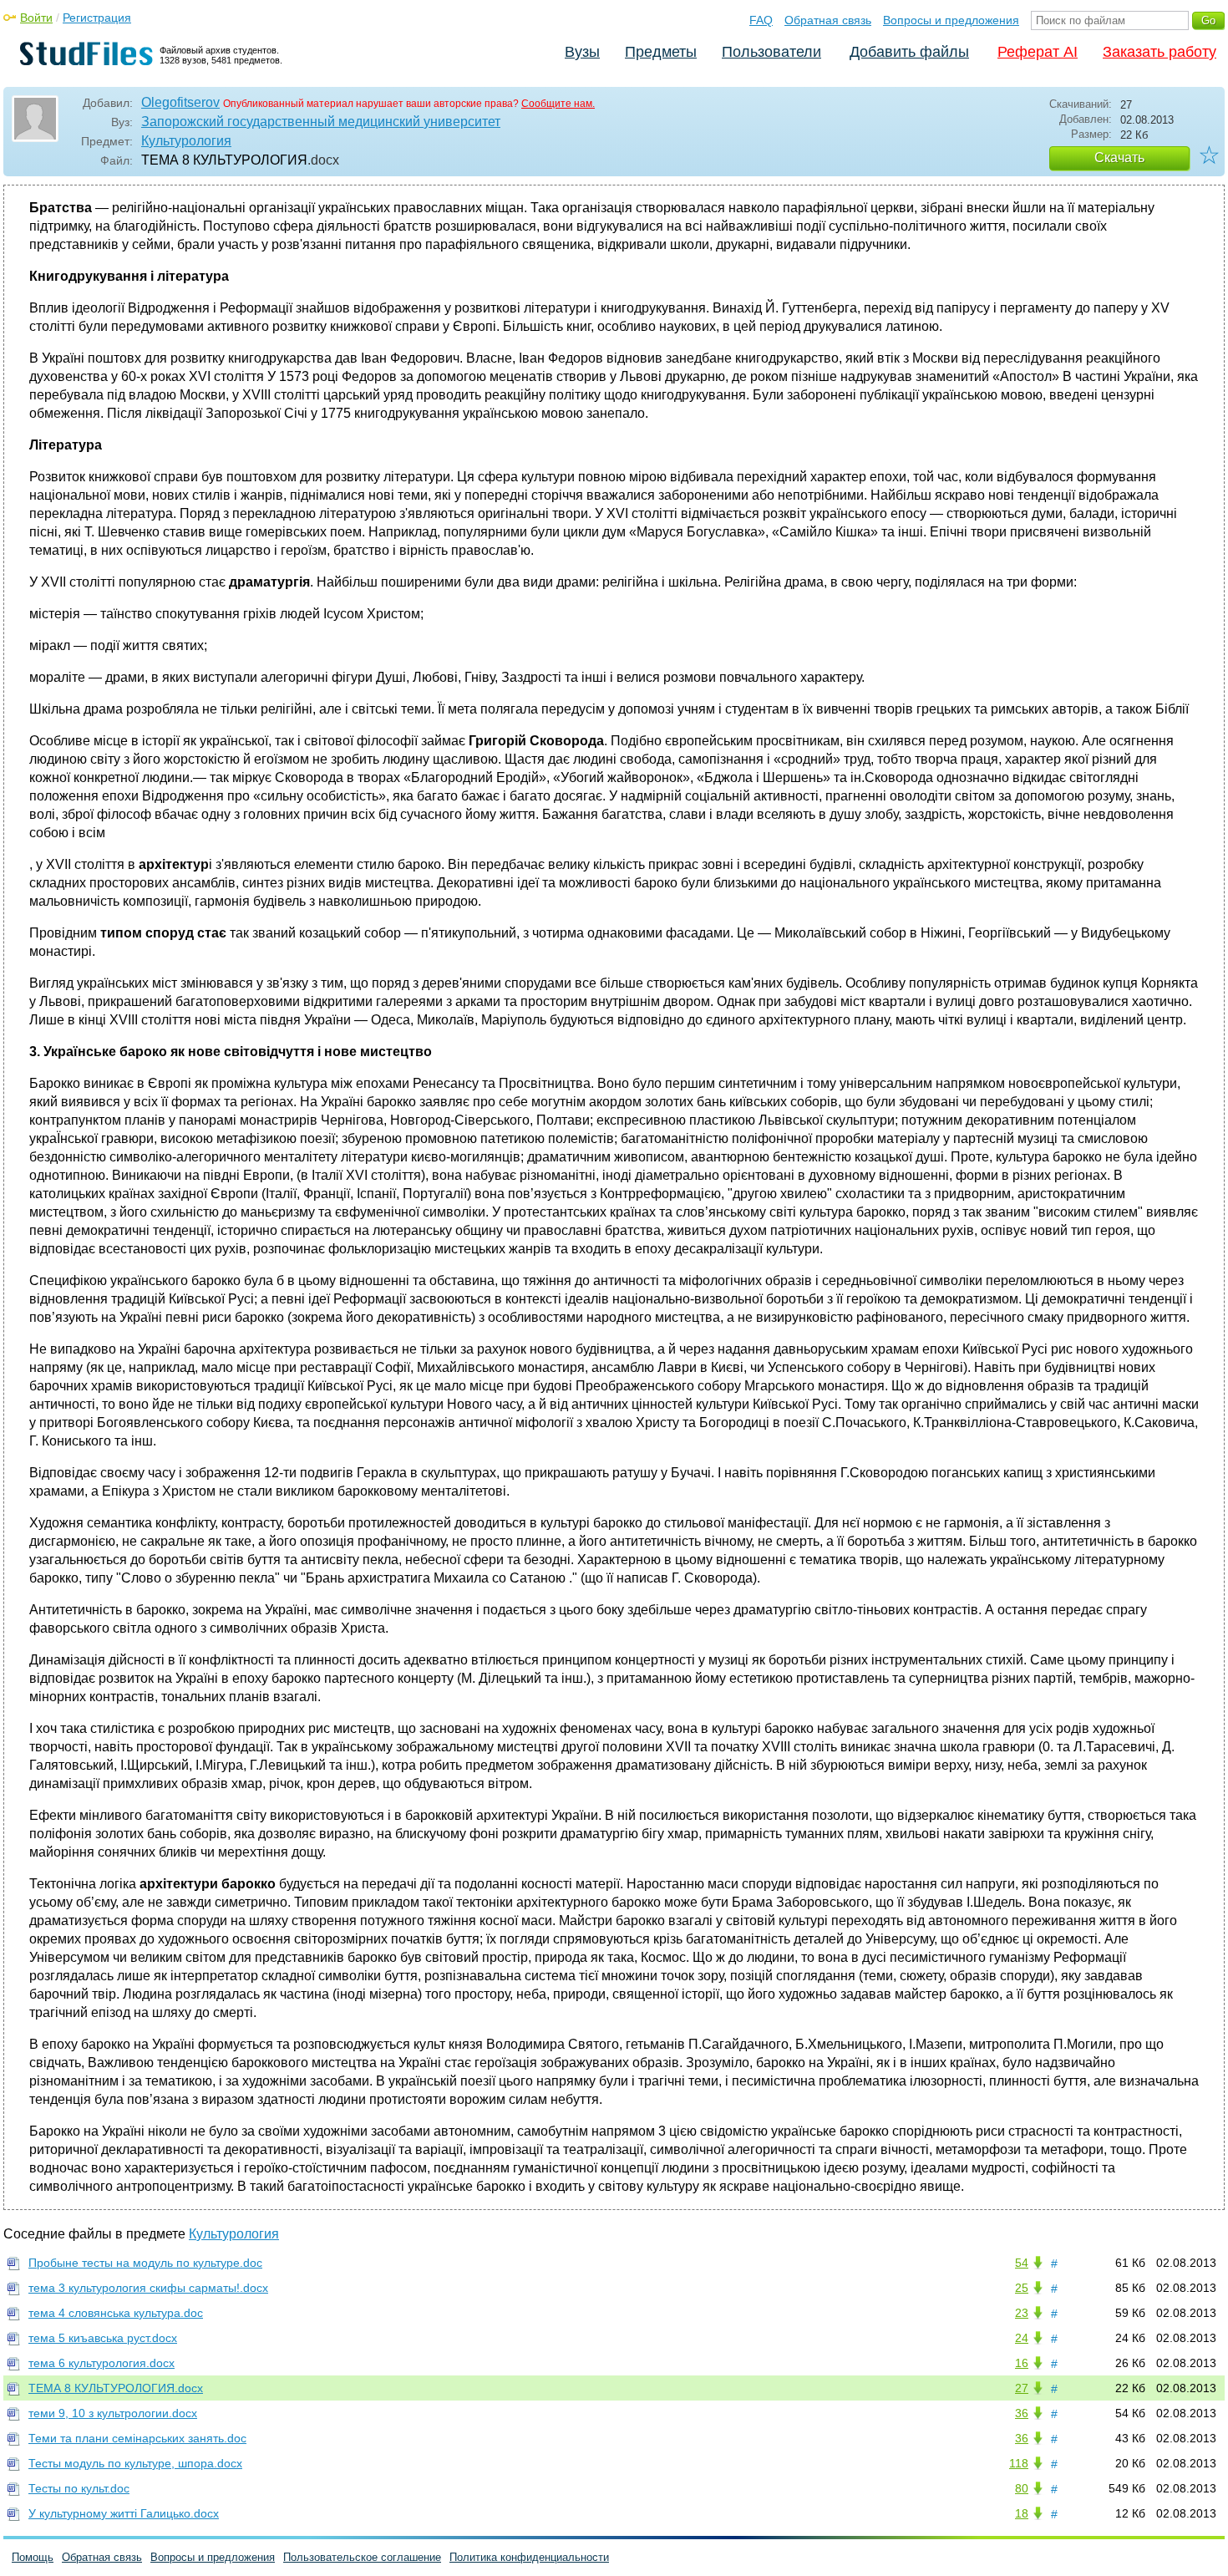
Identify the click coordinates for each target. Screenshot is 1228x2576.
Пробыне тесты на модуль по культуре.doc (145, 2263)
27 (1022, 2388)
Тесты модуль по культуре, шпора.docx (135, 2463)
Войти (36, 18)
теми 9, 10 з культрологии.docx (113, 2413)
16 (1022, 2363)
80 (1022, 2488)
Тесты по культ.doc (79, 2488)
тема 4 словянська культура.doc (116, 2313)
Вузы (582, 52)
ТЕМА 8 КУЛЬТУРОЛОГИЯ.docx (116, 2388)
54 (1022, 2263)
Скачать (1119, 158)
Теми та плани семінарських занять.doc (137, 2438)
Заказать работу (1159, 52)
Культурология (186, 141)
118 (1019, 2463)
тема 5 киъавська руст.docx (103, 2338)
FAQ (761, 20)
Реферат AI (1038, 52)
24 (1022, 2338)
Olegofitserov (180, 102)
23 (1022, 2313)
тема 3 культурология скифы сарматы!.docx (148, 2288)
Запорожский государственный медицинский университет (321, 122)
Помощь (33, 2557)
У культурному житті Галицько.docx (124, 2513)
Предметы (661, 52)
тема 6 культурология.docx (101, 2363)
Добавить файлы (909, 52)
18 (1022, 2513)
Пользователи (771, 52)
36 (1022, 2413)
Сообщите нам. (558, 104)
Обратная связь (828, 20)
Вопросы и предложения (951, 20)
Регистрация (97, 18)
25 (1022, 2288)
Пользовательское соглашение (362, 2557)
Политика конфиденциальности (529, 2557)
